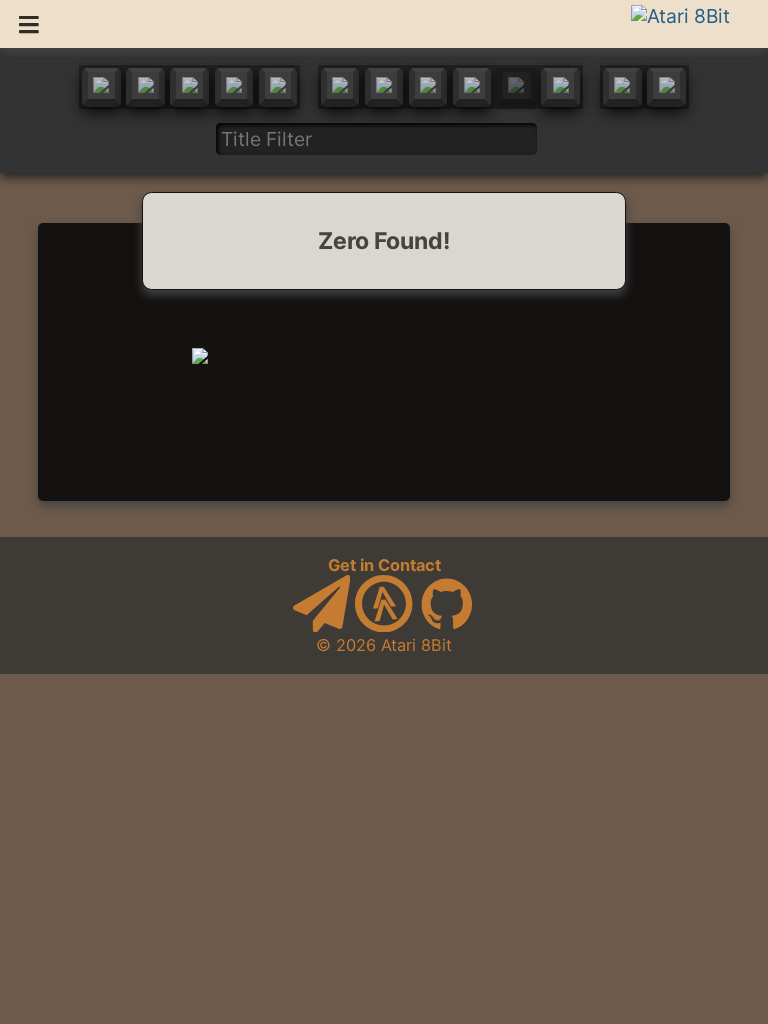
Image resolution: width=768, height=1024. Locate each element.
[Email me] (322, 626)
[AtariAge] (383, 626)
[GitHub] (447, 626)
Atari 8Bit (416, 645)
